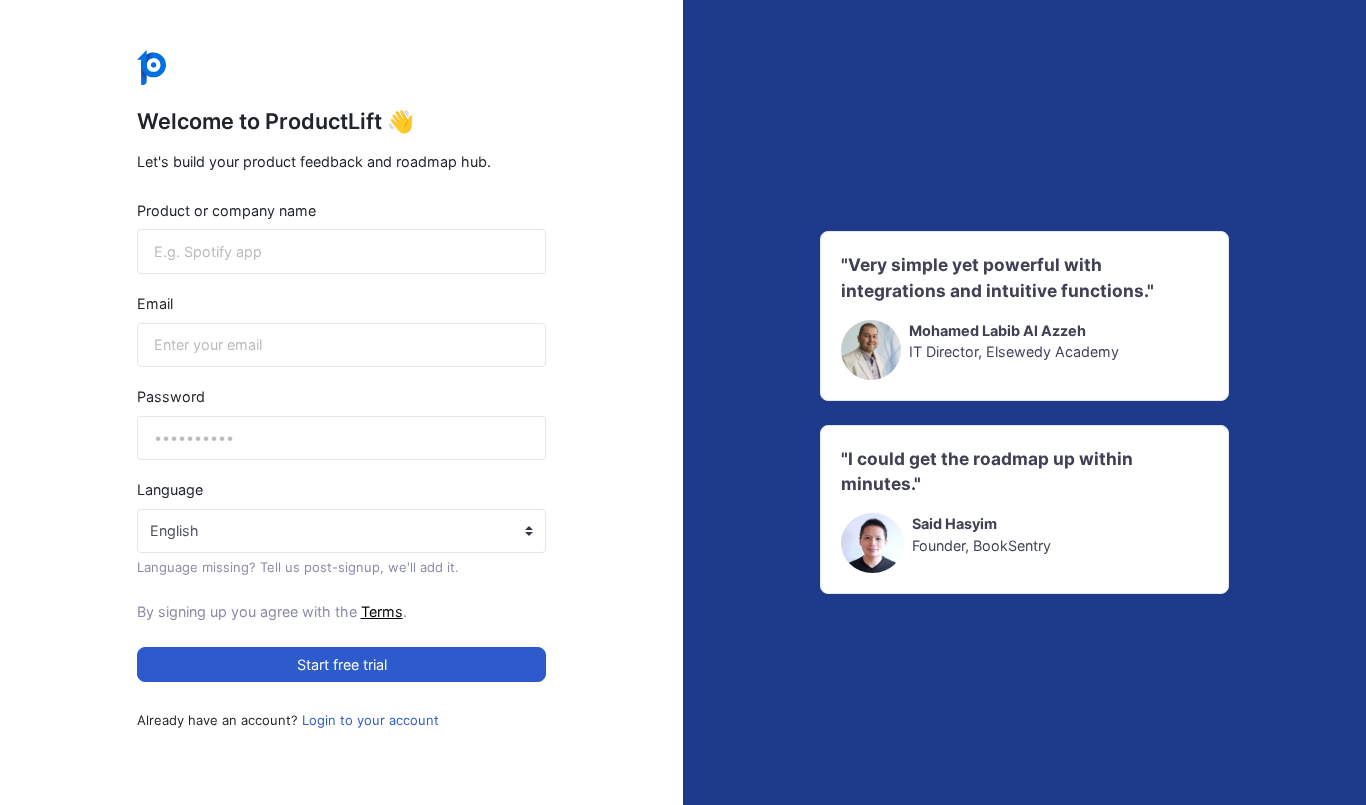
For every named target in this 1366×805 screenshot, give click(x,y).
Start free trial (342, 664)
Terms (382, 611)
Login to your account (370, 720)
